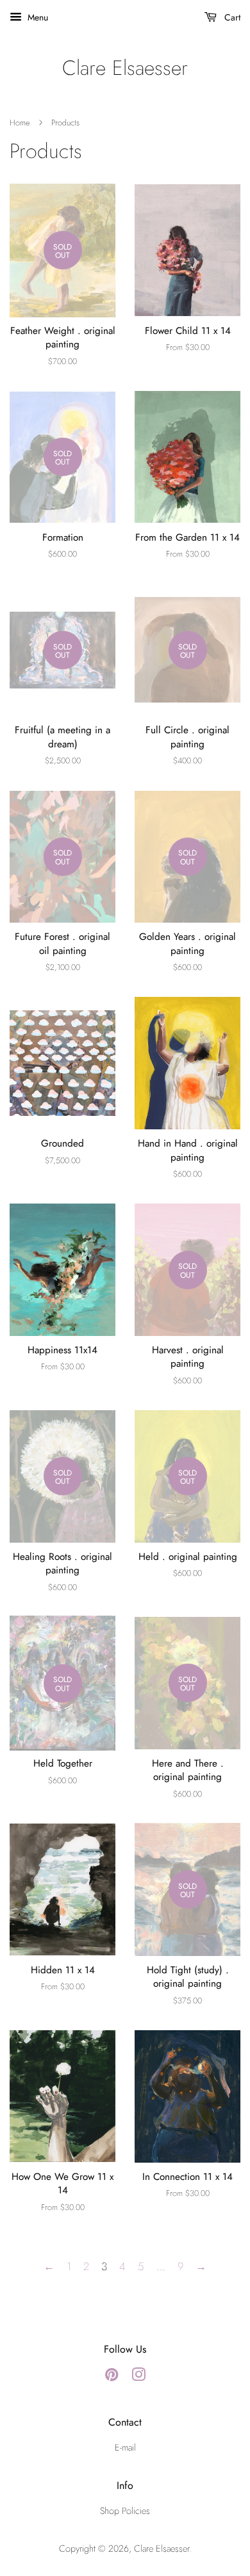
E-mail (125, 2447)
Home (20, 123)
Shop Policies (125, 2511)
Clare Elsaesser (125, 68)
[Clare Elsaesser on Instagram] (138, 2377)
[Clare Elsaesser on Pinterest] (112, 2377)
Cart (231, 17)
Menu (37, 17)
